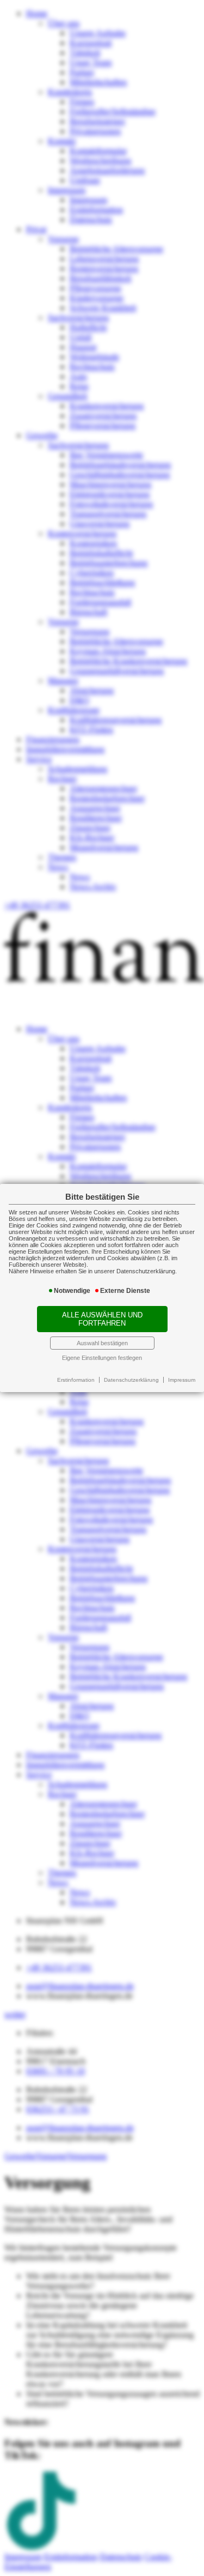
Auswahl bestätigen (102, 1343)
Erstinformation (76, 1380)
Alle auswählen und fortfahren (102, 1319)
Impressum (182, 1380)
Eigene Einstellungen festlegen (102, 1358)
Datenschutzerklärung (131, 1380)
